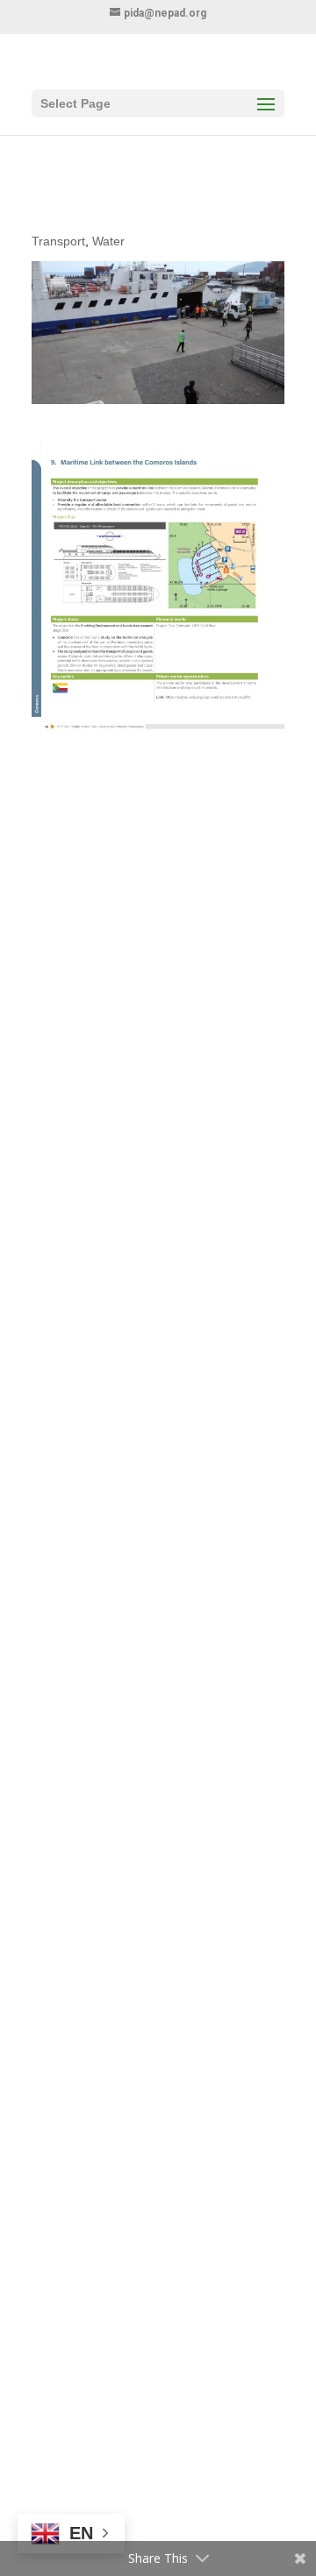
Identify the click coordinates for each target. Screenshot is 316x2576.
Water (108, 241)
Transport (58, 241)
